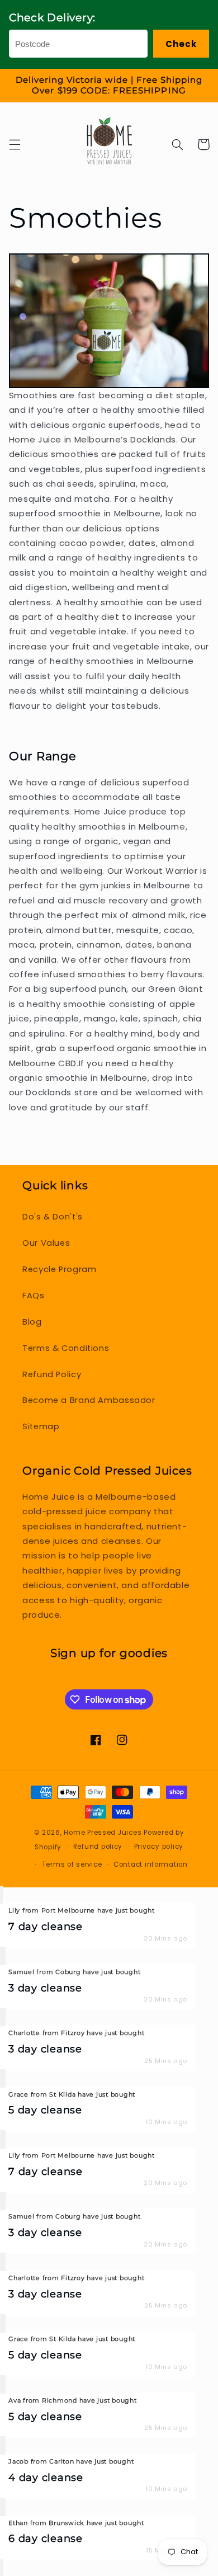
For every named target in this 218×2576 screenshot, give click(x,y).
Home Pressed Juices (103, 1833)
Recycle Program (59, 1269)
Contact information (151, 1864)
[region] (109, 86)
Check (181, 44)
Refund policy (98, 1847)
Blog (32, 1322)
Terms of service (72, 1864)
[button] (15, 144)
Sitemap (41, 1426)
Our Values (46, 1243)
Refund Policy (52, 1374)
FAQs (34, 1296)
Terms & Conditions (66, 1348)
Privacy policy (159, 1847)
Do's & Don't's (53, 1217)
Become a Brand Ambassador (89, 1400)
